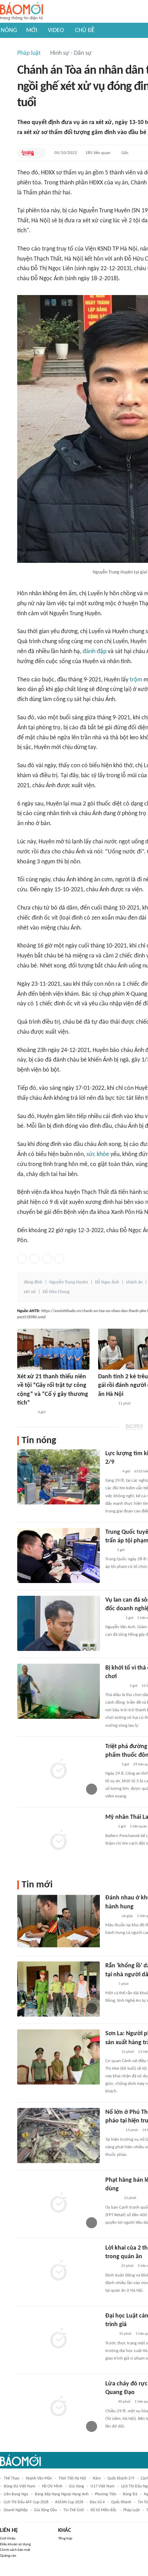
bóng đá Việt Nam (20, 2486)
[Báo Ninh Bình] (25, 1412)
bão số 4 (97, 2502)
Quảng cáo (8, 2556)
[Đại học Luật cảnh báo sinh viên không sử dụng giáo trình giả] (59, 2339)
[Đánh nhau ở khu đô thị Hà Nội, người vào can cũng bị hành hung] (59, 1921)
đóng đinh (33, 1282)
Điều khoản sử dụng (15, 2544)
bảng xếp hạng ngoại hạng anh (62, 2494)
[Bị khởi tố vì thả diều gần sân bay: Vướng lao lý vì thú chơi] (59, 1691)
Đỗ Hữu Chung (56, 1292)
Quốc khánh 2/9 (121, 2478)
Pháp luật (29, 53)
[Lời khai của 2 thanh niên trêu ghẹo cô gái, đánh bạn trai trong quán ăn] (59, 2271)
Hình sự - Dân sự (71, 53)
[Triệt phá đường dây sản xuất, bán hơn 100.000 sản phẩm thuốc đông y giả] (59, 1770)
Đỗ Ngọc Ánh (107, 1282)
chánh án (134, 1282)
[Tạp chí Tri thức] (110, 1827)
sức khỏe (98, 1154)
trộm (136, 680)
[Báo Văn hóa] (111, 1765)
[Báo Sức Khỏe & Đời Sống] (111, 1916)
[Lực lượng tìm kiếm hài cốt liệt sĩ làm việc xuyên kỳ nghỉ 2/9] (59, 1477)
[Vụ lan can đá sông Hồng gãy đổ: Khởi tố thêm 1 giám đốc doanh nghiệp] (59, 1623)
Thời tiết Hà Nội (72, 2478)
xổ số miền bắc (104, 2510)
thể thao (12, 2478)
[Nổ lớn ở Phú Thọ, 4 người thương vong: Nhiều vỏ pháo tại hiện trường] (59, 2136)
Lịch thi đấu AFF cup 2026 (26, 2502)
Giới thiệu (8, 2539)
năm (97, 2478)
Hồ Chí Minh (52, 2486)
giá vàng (76, 2486)
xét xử (30, 1292)
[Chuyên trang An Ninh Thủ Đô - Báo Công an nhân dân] (28, 153)
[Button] (39, 153)
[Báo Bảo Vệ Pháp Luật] (110, 2334)
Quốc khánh (121, 2502)
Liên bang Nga (16, 2494)
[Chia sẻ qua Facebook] (22, 1259)
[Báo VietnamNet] (111, 2266)
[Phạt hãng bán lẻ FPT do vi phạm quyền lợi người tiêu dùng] (59, 2203)
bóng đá (130, 2494)
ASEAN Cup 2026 (69, 2502)
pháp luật (131, 2510)
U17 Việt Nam (103, 2486)
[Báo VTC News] (106, 1404)
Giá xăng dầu (45, 2510)
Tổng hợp (65, 2539)
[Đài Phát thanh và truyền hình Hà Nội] (113, 2199)
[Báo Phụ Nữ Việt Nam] (115, 1686)
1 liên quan (138, 1827)
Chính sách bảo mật (15, 2550)
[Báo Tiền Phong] (112, 1472)
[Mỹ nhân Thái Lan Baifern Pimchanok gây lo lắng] (59, 1840)
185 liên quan (98, 153)
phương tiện (106, 2494)
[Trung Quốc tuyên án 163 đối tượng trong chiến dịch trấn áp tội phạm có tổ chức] (59, 1555)
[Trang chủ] (22, 12)
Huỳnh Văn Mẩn (39, 2478)
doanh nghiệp (16, 2510)
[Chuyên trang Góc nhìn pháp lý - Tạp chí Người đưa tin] (110, 1984)
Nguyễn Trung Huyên (69, 1282)
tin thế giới (74, 2510)
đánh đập (94, 652)
